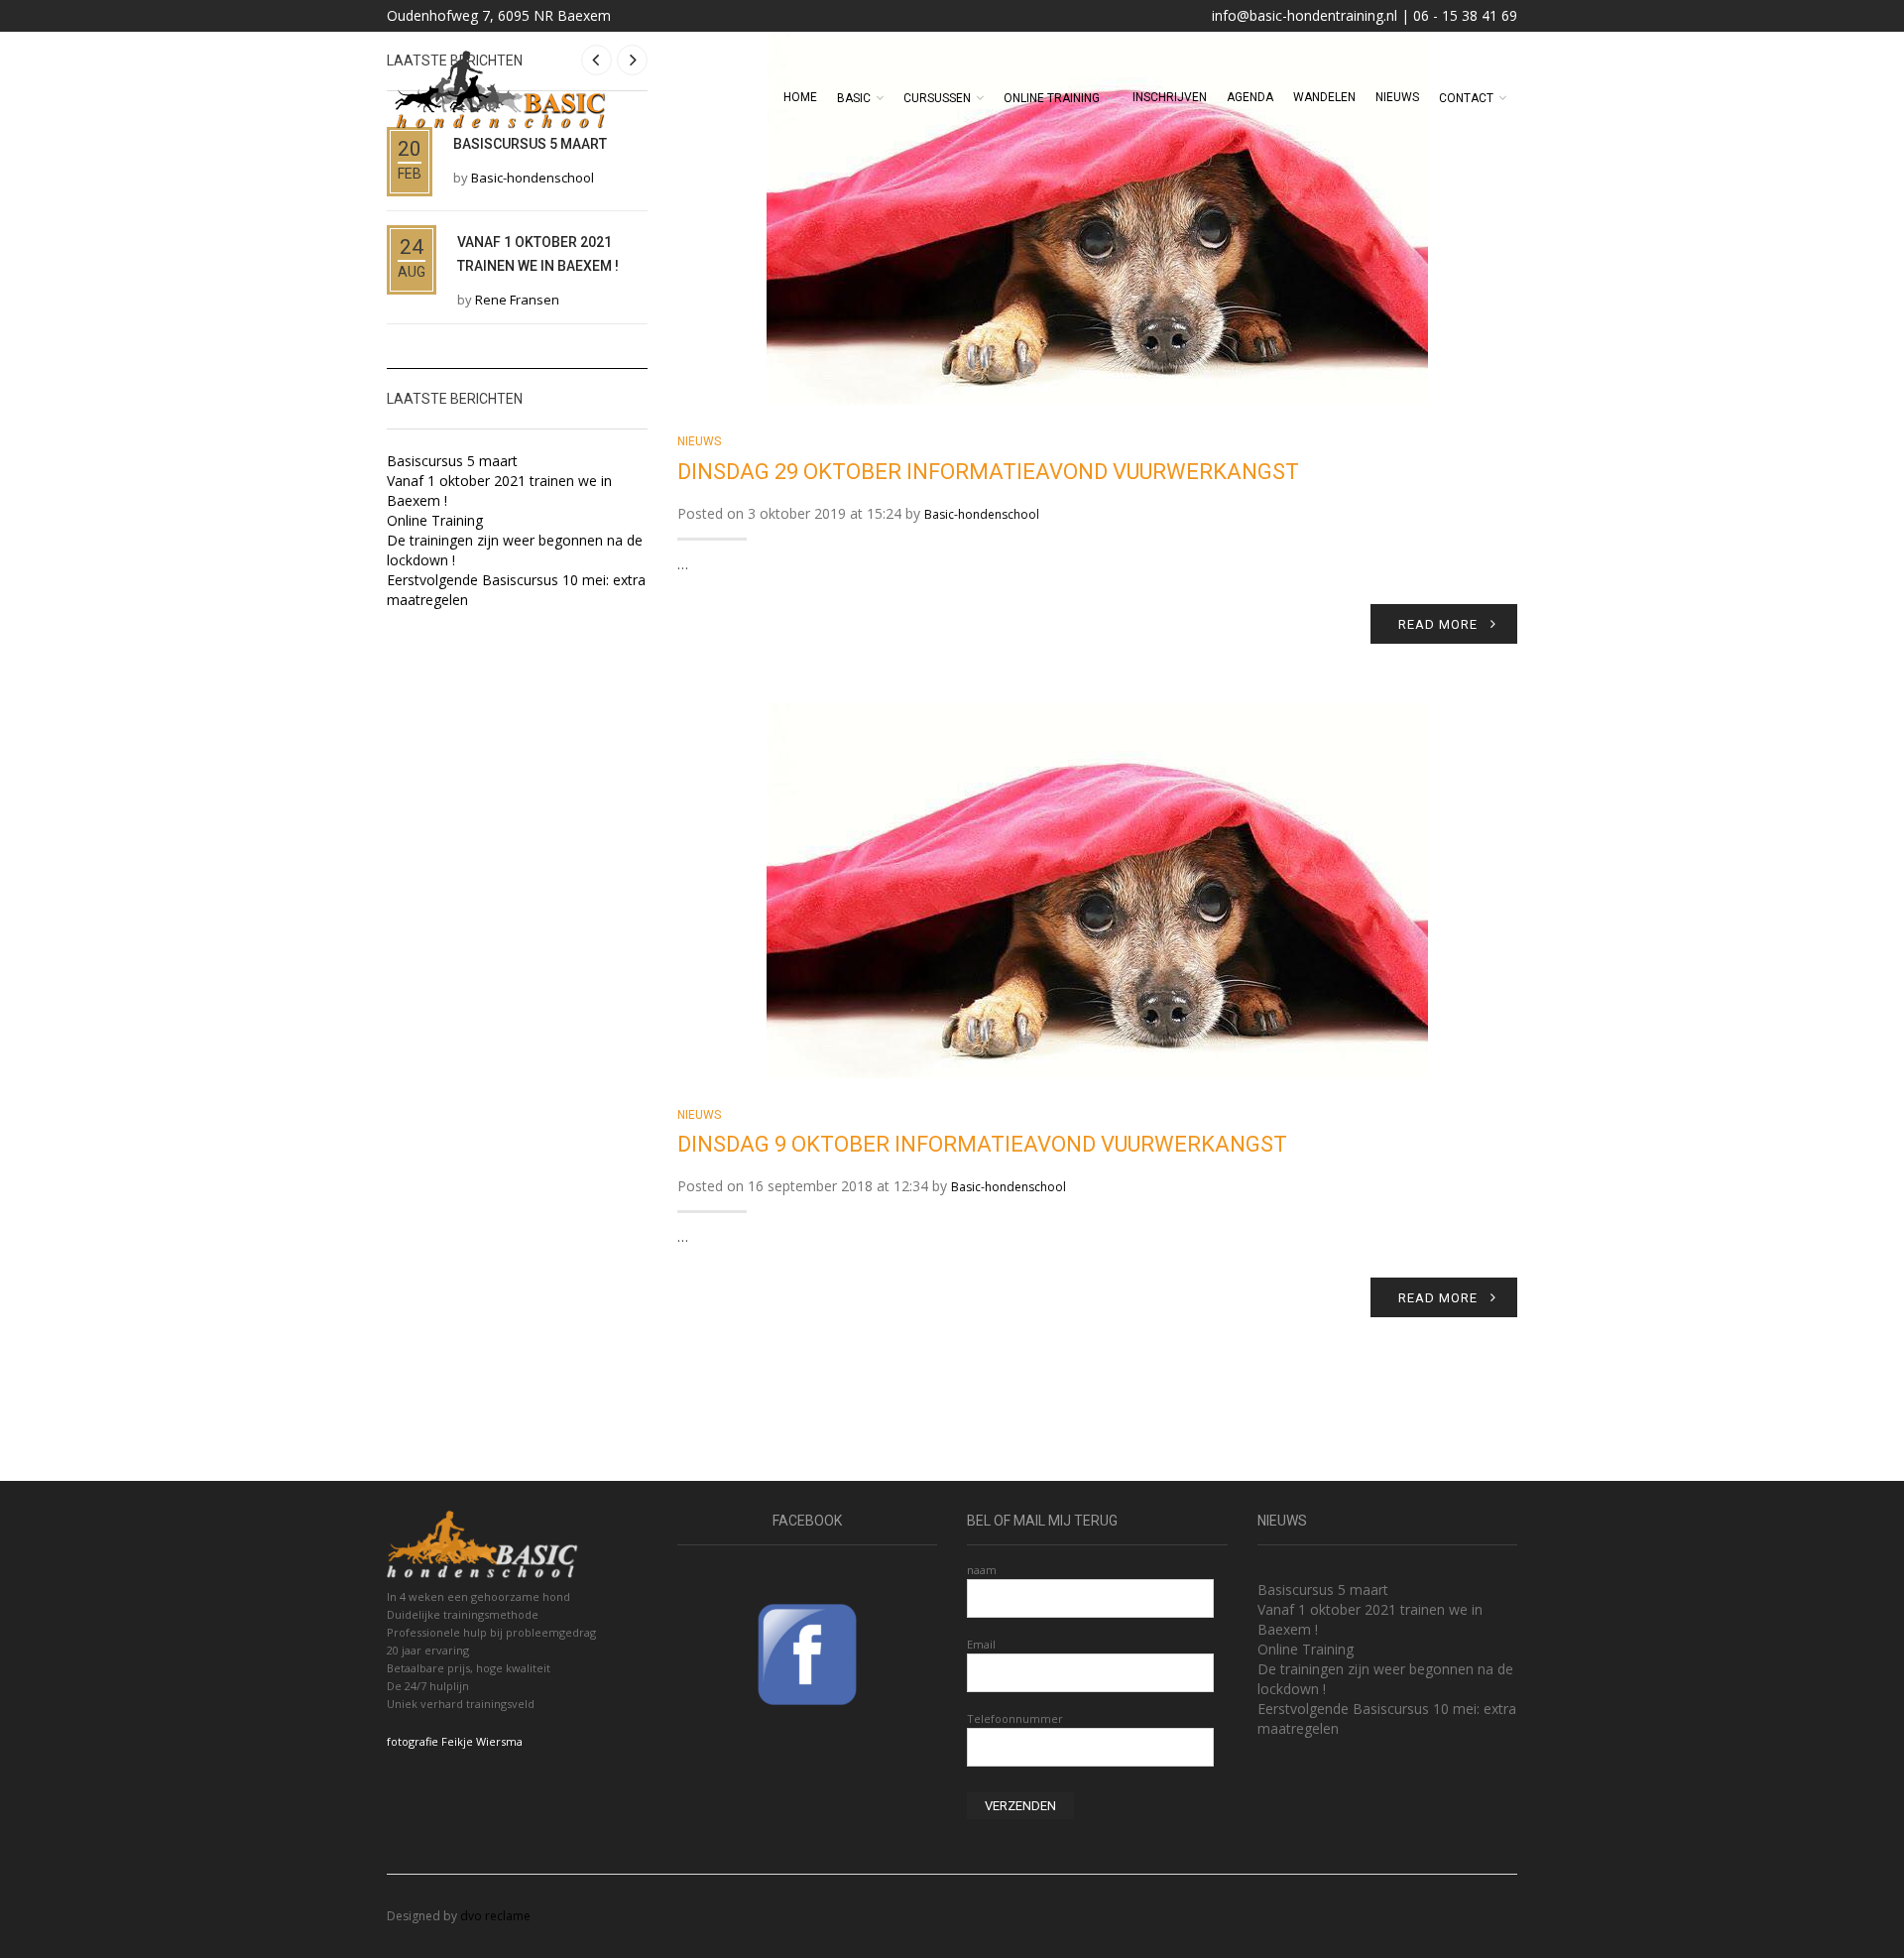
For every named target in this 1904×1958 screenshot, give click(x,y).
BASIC (854, 98)
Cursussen (937, 98)
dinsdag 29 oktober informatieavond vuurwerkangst (988, 472)
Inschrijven (1170, 97)
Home (800, 97)
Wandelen (1324, 97)
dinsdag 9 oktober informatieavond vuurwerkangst (982, 1144)
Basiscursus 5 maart (452, 461)
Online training (1052, 98)
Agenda (1250, 97)
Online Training (435, 520)
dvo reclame (495, 1916)
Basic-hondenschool (982, 514)
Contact (1466, 98)
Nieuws (1397, 97)
